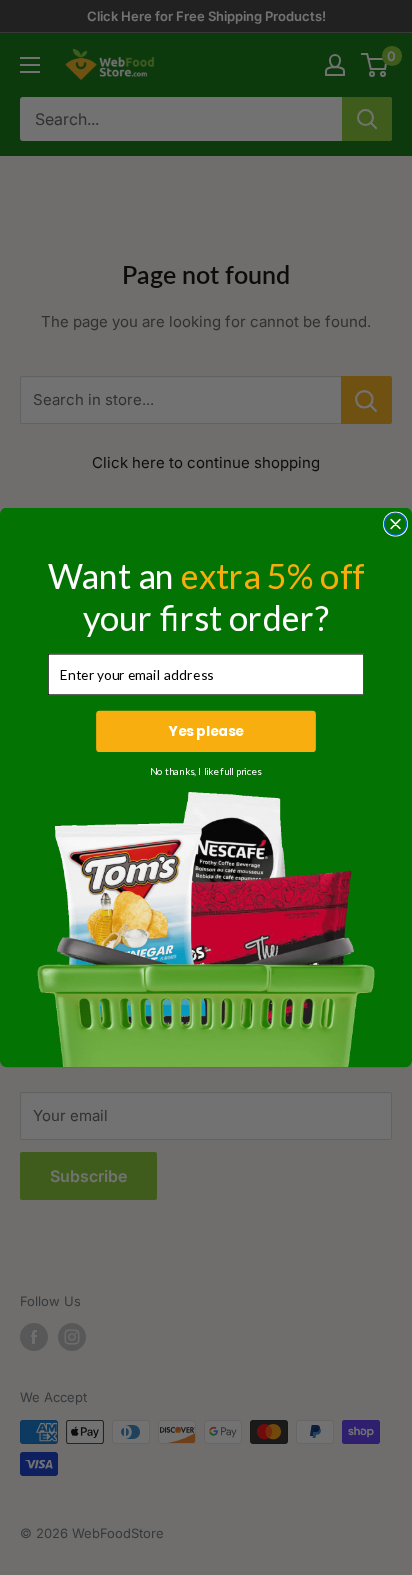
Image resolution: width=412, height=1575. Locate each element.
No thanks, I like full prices (205, 771)
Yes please (206, 731)
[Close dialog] (396, 524)
